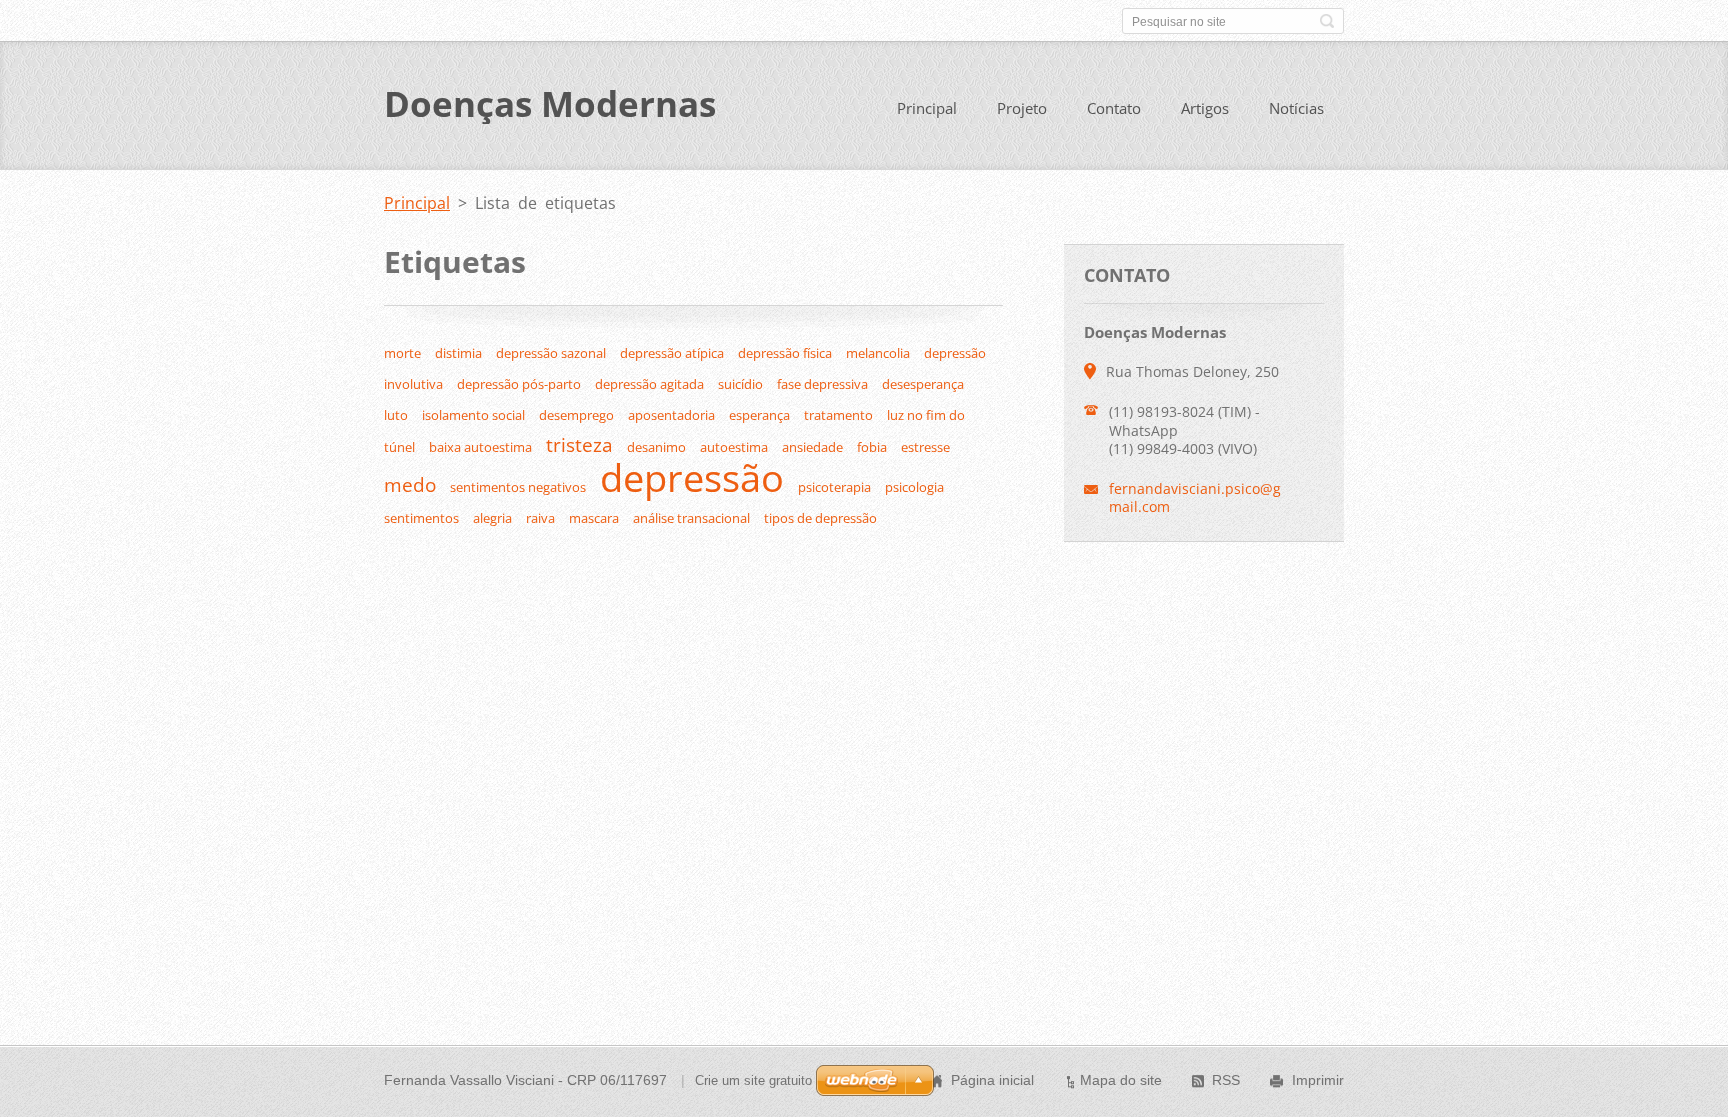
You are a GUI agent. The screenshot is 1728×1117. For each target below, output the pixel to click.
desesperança (923, 384)
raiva (540, 518)
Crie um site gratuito (753, 1080)
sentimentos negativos (518, 487)
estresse (925, 447)
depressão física (785, 353)
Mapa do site (1121, 1080)
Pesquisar (1327, 21)
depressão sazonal (551, 353)
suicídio (740, 384)
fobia (872, 447)
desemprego (576, 415)
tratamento (838, 415)
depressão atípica (672, 353)
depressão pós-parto (519, 384)
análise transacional (691, 518)
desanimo (656, 447)
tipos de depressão (820, 518)
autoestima (734, 447)
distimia (458, 353)
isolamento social (473, 415)
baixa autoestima (480, 447)
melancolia (878, 353)
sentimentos (421, 518)
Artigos (1205, 108)
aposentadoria (671, 415)
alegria (492, 518)
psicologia (914, 487)
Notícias (1296, 108)
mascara (594, 518)
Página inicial (992, 1080)
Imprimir (1318, 1080)
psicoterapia (834, 487)
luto (396, 415)
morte (402, 353)
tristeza (579, 444)
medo (410, 484)
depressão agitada (649, 384)
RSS (1226, 1080)
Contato (1114, 108)
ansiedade (812, 447)
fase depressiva (822, 384)
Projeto (1022, 108)
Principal (927, 108)
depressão (692, 477)
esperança (759, 415)
